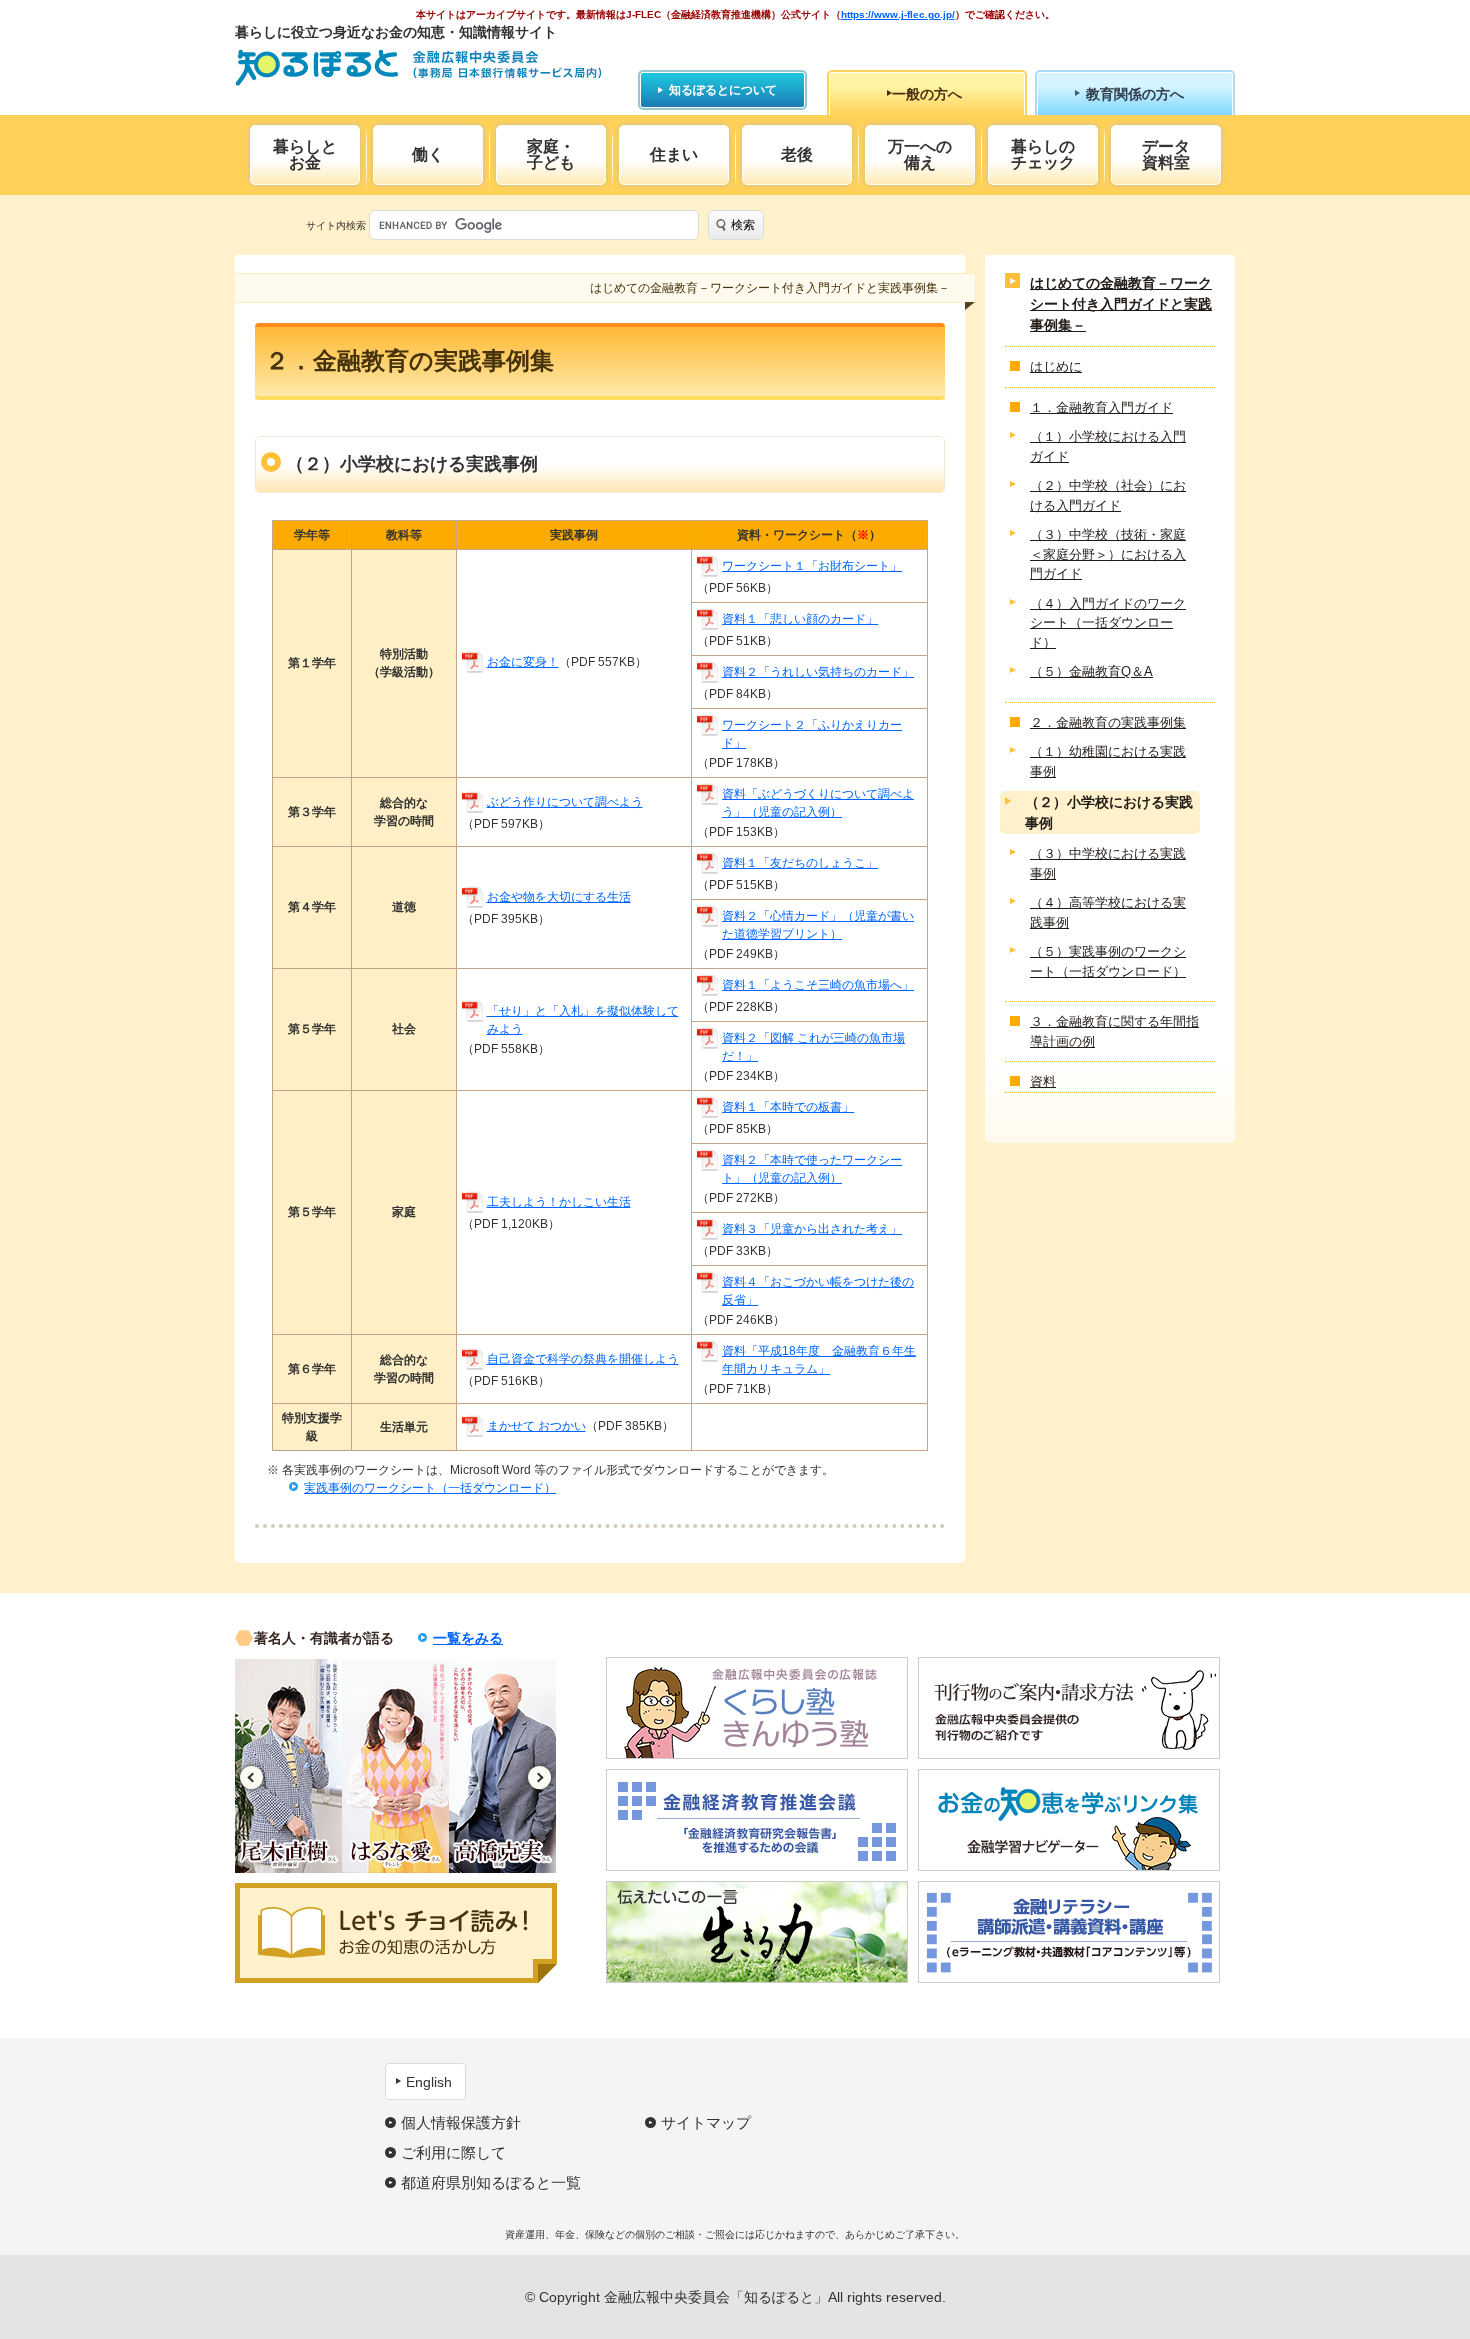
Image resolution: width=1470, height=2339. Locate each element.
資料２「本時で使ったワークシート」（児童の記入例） (812, 1169)
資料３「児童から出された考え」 (812, 1229)
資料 (1043, 1081)
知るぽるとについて (723, 90)
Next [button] (539, 1777)
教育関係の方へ (1135, 94)
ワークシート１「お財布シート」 (812, 566)
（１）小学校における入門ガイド (1108, 446)
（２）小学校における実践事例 (1109, 812)
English (429, 2082)
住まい (674, 154)
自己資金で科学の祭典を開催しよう (583, 1359)
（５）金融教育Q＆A (1091, 671)
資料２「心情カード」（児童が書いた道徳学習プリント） (818, 925)
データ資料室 (1166, 154)
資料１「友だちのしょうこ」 (800, 863)
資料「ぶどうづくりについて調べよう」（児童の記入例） (818, 803)
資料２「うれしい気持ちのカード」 (818, 672)
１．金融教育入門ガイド (1101, 407)
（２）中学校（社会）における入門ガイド (1108, 495)
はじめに (1056, 366)
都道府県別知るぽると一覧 (491, 2182)
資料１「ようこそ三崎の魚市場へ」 (818, 985)
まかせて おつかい (536, 1426)
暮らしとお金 (305, 154)
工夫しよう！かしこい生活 (559, 1202)
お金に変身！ (523, 662)
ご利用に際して (453, 2152)
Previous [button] (251, 1777)
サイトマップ (706, 2122)
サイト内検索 (336, 225)
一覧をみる (468, 1638)
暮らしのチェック (1043, 154)
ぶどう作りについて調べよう (565, 802)
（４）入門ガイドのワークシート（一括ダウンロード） (1108, 623)
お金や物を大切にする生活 (559, 897)
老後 (797, 154)
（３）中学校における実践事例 (1108, 863)
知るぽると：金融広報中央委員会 (418, 67)
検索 (743, 225)
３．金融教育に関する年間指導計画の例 (1114, 1031)
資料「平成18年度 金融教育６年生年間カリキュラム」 (819, 1360)
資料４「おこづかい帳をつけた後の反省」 (818, 1291)
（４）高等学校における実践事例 (1108, 912)
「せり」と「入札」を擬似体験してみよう (583, 1020)
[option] (288, 1766)
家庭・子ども (551, 154)
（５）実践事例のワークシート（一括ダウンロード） (1108, 961)
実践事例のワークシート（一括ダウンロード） (430, 1488)
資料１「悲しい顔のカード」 (800, 619)
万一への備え (920, 154)
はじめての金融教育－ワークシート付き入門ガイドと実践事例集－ (1121, 304)
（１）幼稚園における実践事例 (1108, 761)
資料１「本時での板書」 (788, 1107)
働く (428, 154)
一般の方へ (927, 94)
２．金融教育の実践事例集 (1108, 722)
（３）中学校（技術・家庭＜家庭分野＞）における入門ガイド (1108, 554)
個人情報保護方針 (461, 2122)
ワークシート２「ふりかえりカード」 (812, 734)
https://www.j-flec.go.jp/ (898, 14)
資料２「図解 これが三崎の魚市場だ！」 (813, 1047)
